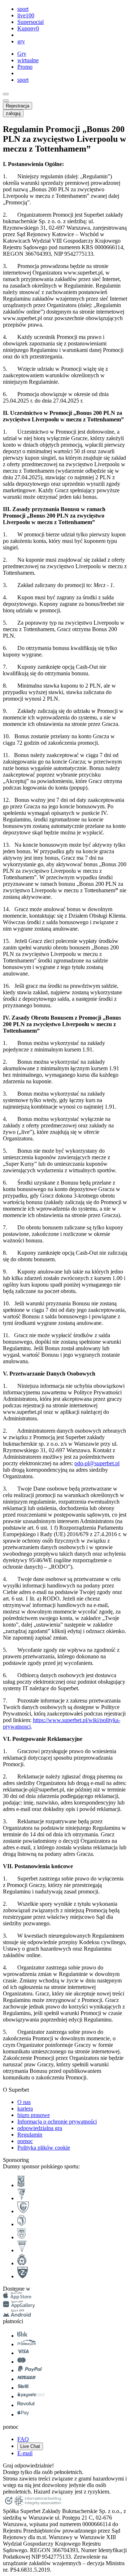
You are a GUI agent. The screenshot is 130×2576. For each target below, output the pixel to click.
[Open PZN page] (23, 2276)
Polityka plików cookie (44, 2148)
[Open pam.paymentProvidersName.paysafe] (31, 2396)
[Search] (6, 94)
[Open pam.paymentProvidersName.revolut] (26, 2405)
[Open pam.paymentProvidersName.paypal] (30, 2370)
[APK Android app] (18, 2315)
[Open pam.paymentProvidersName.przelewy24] (27, 2344)
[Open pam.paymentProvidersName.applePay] (23, 2415)
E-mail (25, 2453)
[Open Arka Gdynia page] (21, 2237)
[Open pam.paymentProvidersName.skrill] (23, 2388)
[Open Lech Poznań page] (21, 2185)
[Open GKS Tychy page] (22, 2250)
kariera (25, 2109)
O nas (24, 2102)
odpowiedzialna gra (40, 2128)
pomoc (25, 2141)
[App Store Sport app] (17, 2297)
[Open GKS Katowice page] (23, 2211)
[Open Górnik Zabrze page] (21, 2198)
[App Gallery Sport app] (19, 2306)
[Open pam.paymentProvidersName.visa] (23, 2353)
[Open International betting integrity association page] (38, 2505)
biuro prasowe (34, 2115)
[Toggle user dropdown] (6, 101)
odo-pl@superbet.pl (97, 1463)
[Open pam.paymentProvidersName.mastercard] (21, 2362)
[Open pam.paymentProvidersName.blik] (22, 2336)
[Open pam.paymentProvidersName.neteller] (27, 2379)
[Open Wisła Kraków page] (22, 2263)
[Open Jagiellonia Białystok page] (21, 2224)
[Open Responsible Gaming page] (9, 2505)
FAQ (23, 2439)
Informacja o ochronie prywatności (57, 2122)
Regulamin (30, 2135)
